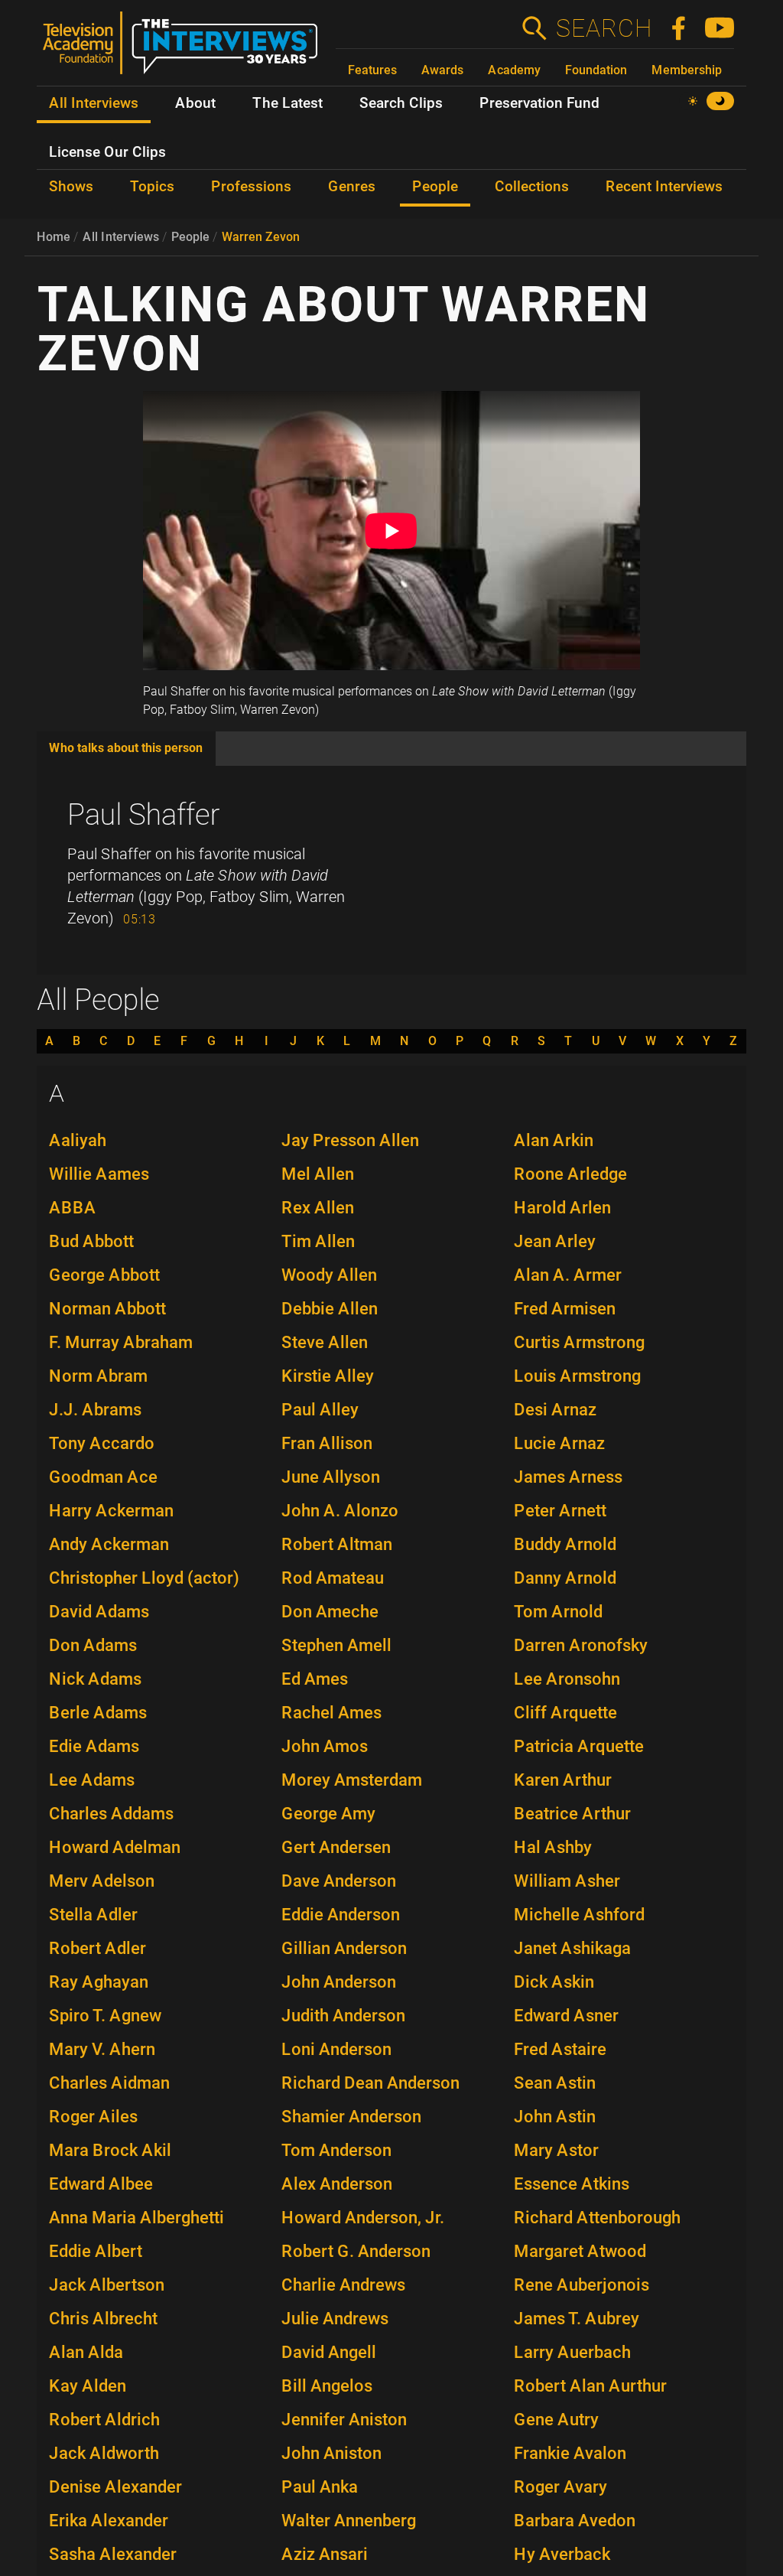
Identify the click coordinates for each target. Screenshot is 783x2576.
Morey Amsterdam (352, 1780)
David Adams (99, 1612)
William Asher (567, 1881)
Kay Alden (88, 2386)
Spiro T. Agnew (105, 2016)
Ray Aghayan (99, 1982)
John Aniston (331, 2453)
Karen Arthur (563, 1780)
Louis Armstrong (577, 1376)
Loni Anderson (336, 2049)
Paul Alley (320, 1410)
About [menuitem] (195, 103)
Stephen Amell (336, 1645)
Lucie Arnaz (559, 1443)
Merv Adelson (102, 1881)
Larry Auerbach (572, 2352)
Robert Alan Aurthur (590, 2386)
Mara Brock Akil (110, 2150)
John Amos (325, 1746)
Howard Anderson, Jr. (363, 2218)
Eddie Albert (96, 2251)
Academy (514, 70)
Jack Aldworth (104, 2453)
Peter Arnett (560, 1511)
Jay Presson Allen (350, 1140)
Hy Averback (562, 2554)
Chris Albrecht (103, 2319)
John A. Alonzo (340, 1511)
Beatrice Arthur (572, 1814)
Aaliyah (78, 1140)
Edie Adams (94, 1746)
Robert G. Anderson (356, 2251)
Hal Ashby (553, 1847)
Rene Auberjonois (582, 2285)
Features (372, 70)
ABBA (73, 1208)
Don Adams (93, 1645)
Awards (442, 70)
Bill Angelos (327, 2386)
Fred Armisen (565, 1309)
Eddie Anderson (341, 1915)
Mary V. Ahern (102, 2049)
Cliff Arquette (565, 1713)
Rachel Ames (331, 1713)
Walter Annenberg (349, 2521)
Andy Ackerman (109, 1544)
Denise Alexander (115, 2487)
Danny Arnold (565, 1578)
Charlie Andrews (343, 2285)
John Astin (555, 2117)
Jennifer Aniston (344, 2420)
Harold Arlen (562, 1208)
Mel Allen (318, 1174)
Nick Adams (95, 1679)
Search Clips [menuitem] (401, 103)
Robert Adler (97, 1948)
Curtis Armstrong (579, 1342)
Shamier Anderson (351, 2117)
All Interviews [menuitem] (94, 103)
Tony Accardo (102, 1443)
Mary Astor (556, 2150)
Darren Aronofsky (581, 1645)
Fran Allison (327, 1443)
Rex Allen (318, 1208)
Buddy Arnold (565, 1544)
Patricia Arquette (579, 1746)
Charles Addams (111, 1814)
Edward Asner (566, 2016)
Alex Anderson (337, 2184)
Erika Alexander (109, 2521)
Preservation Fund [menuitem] (539, 103)
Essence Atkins (572, 2184)
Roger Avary (560, 2487)
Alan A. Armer (568, 1275)
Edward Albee (101, 2184)
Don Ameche (330, 1612)
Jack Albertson (107, 2285)
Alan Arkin (554, 1140)
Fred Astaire (560, 2049)
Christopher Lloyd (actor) (144, 1578)
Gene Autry (556, 2420)
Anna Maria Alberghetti (136, 2218)
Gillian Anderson (344, 1948)
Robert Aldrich (104, 2420)
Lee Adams (92, 1780)
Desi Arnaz (555, 1410)
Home (54, 237)
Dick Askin (554, 1982)
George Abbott (104, 1275)
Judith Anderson (343, 2016)
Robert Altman (337, 1544)
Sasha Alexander (113, 2554)
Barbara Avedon (575, 2521)
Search (603, 28)
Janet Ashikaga (572, 1948)
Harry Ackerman (111, 1511)
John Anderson (339, 1982)
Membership (687, 70)
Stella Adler (93, 1915)
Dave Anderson (339, 1881)
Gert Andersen (336, 1847)
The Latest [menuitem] (288, 103)
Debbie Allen (330, 1309)
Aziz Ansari (325, 2554)
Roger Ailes (93, 2117)
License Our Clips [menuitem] (107, 152)
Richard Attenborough (597, 2218)
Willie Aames (99, 1174)
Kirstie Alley (328, 1376)
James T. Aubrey (577, 2319)
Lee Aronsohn (567, 1679)
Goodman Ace (103, 1477)
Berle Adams (98, 1713)
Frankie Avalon (570, 2453)
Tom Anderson (336, 2150)
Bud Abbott (91, 1241)
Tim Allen (318, 1241)
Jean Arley (555, 1241)
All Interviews (121, 237)
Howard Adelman (115, 1847)
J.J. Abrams (95, 1410)
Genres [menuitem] (352, 187)
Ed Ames (315, 1679)
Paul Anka (320, 2487)
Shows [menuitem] (71, 187)
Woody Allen (329, 1275)
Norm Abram (98, 1376)
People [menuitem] (435, 187)
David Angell (329, 2352)
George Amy (328, 1814)
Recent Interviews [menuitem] (664, 187)
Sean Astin (555, 2083)
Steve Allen (325, 1342)
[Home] (186, 49)
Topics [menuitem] (152, 187)
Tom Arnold (558, 1612)
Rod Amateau (333, 1578)
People (190, 237)
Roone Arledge (570, 1174)
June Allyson (331, 1477)
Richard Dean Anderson (370, 2083)
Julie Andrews (335, 2319)
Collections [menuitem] (532, 187)
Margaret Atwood (580, 2251)
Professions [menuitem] (251, 187)
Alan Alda (86, 2352)
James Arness (568, 1477)
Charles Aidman (109, 2083)
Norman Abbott (107, 1309)
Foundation (596, 70)
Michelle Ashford (579, 1915)
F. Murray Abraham (121, 1342)
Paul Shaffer (144, 815)
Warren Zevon (261, 237)
